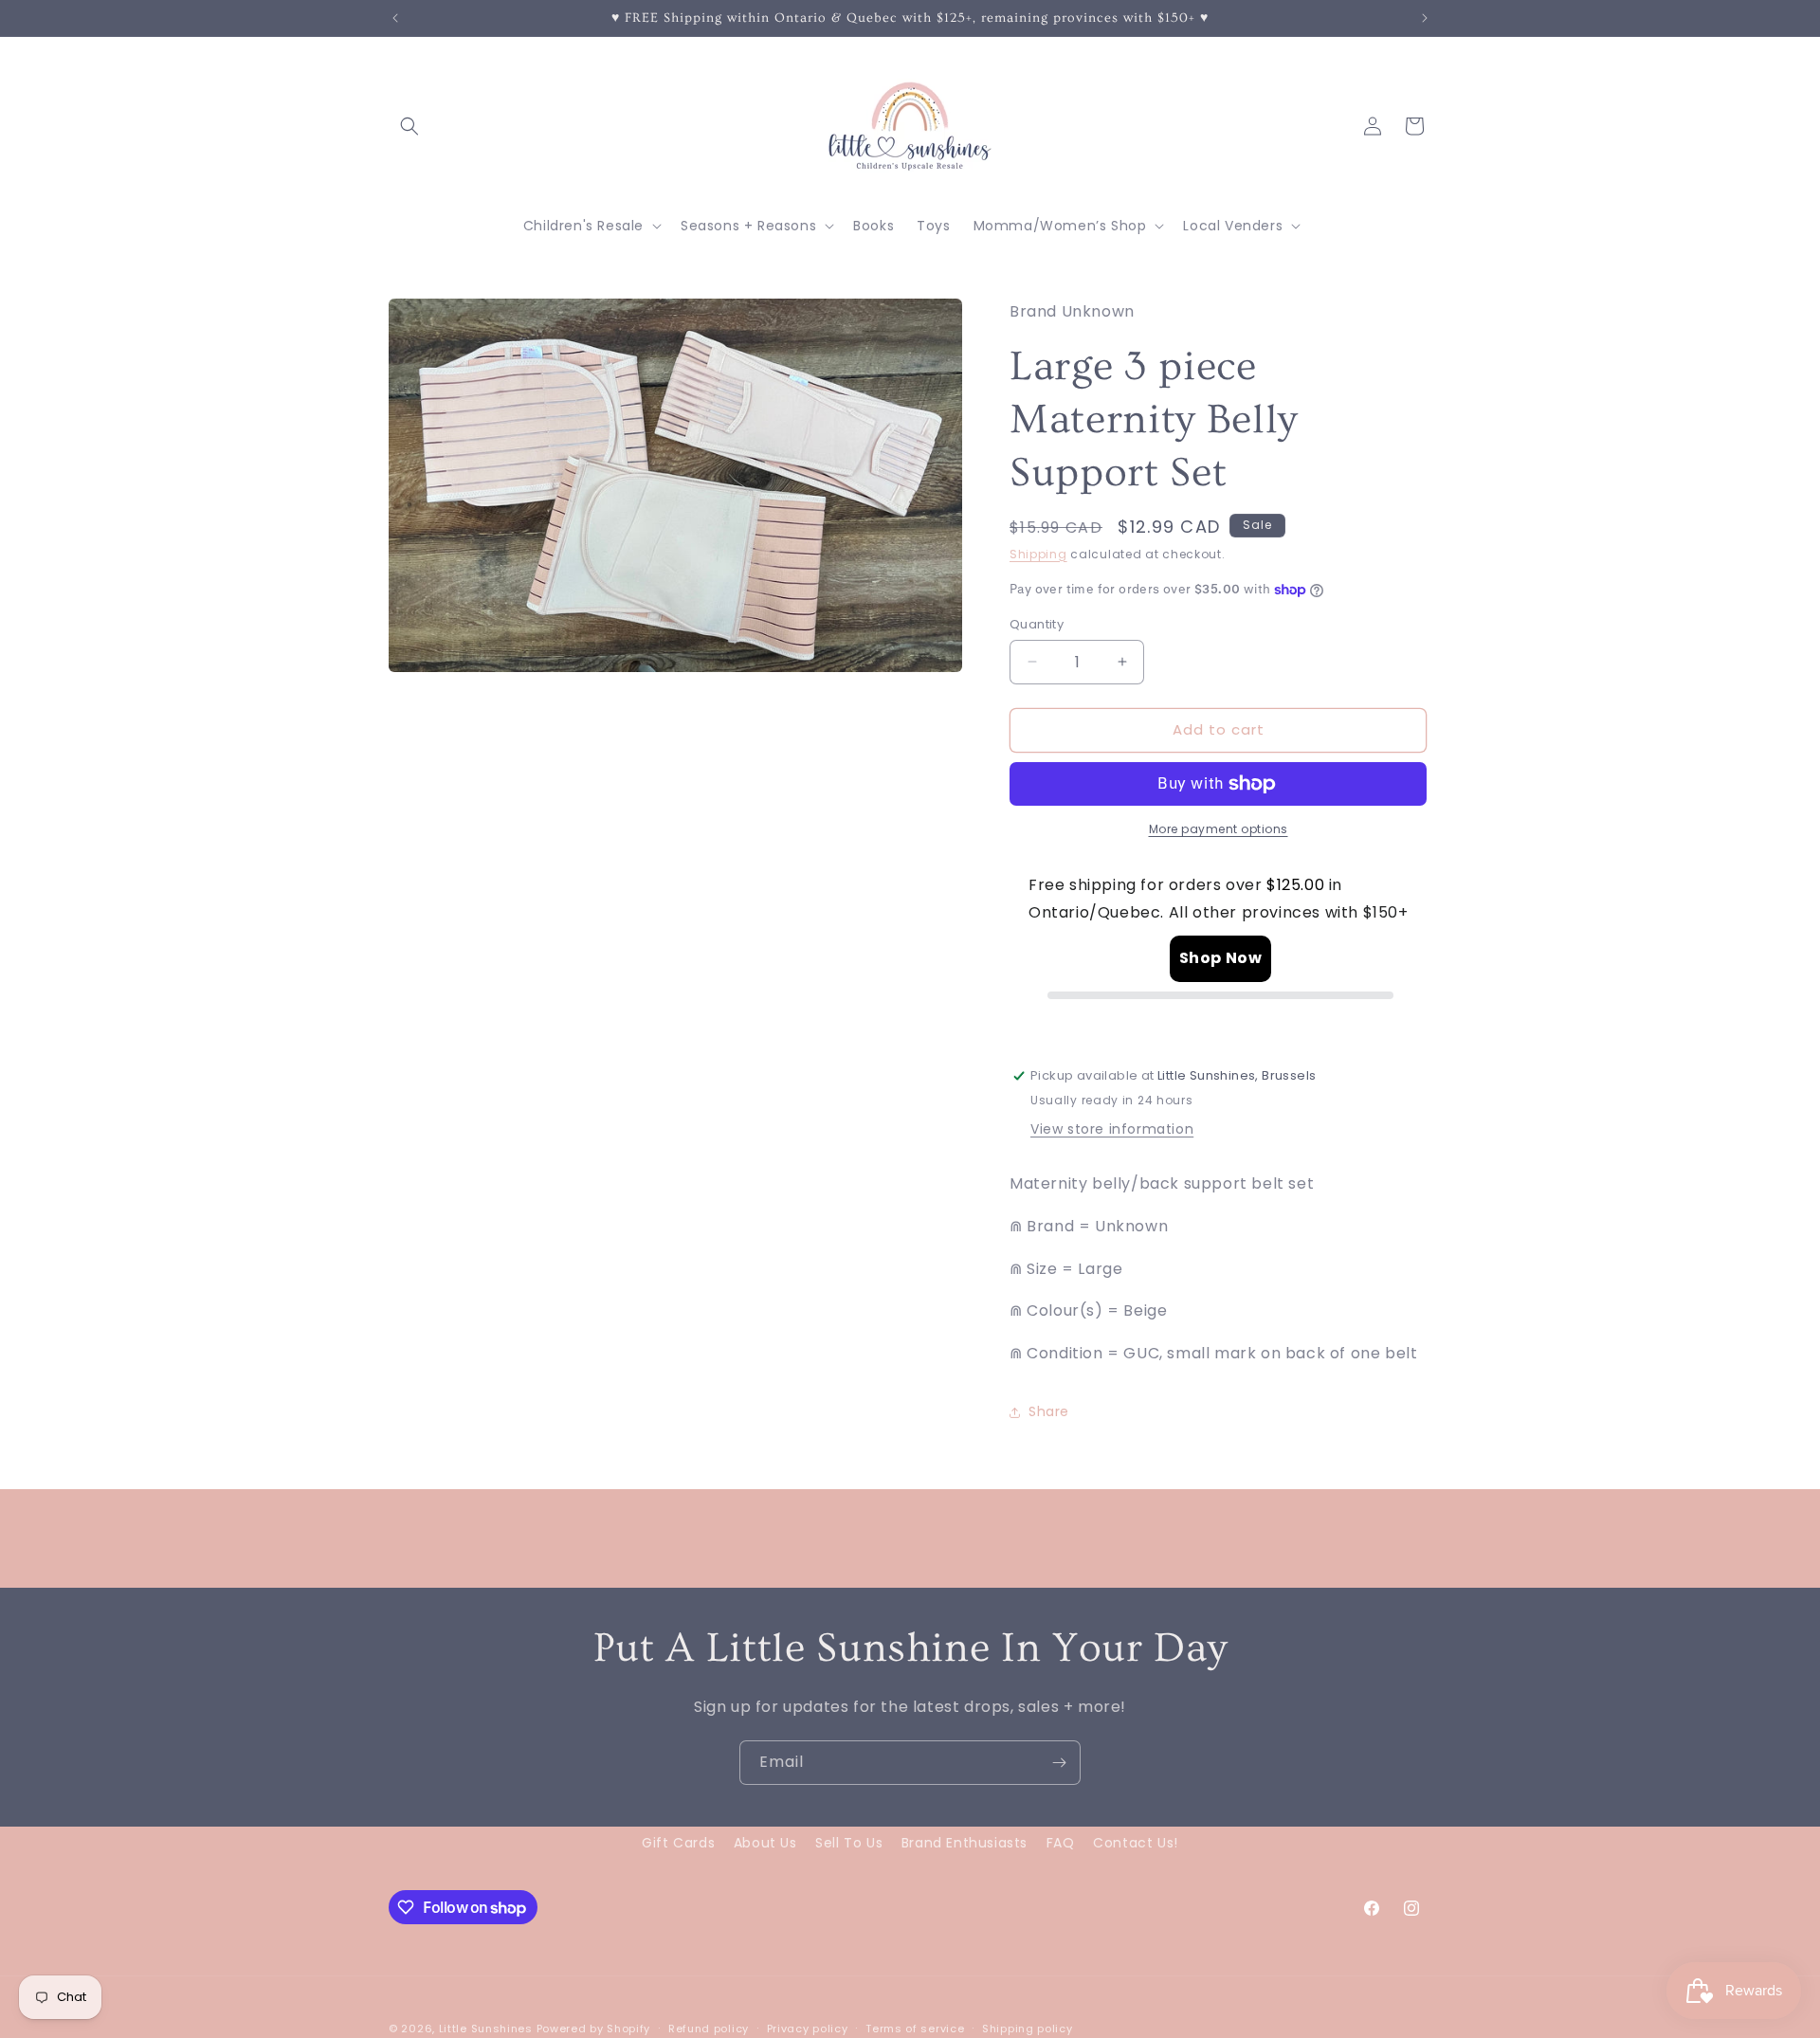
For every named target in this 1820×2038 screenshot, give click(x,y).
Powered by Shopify (594, 2029)
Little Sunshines (486, 2029)
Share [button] (1049, 1411)
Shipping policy (1028, 2029)
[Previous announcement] (395, 18)
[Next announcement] (1425, 18)
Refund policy (709, 2029)
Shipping (1038, 554)
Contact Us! (1136, 1843)
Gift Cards (678, 1843)
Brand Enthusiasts (965, 1843)
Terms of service (915, 2029)
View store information (1112, 1129)
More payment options (1219, 829)
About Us (765, 1843)
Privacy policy (808, 2029)
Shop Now (1221, 958)
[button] (409, 126)
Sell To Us (849, 1843)
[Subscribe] (1059, 1763)
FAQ (1061, 1843)
